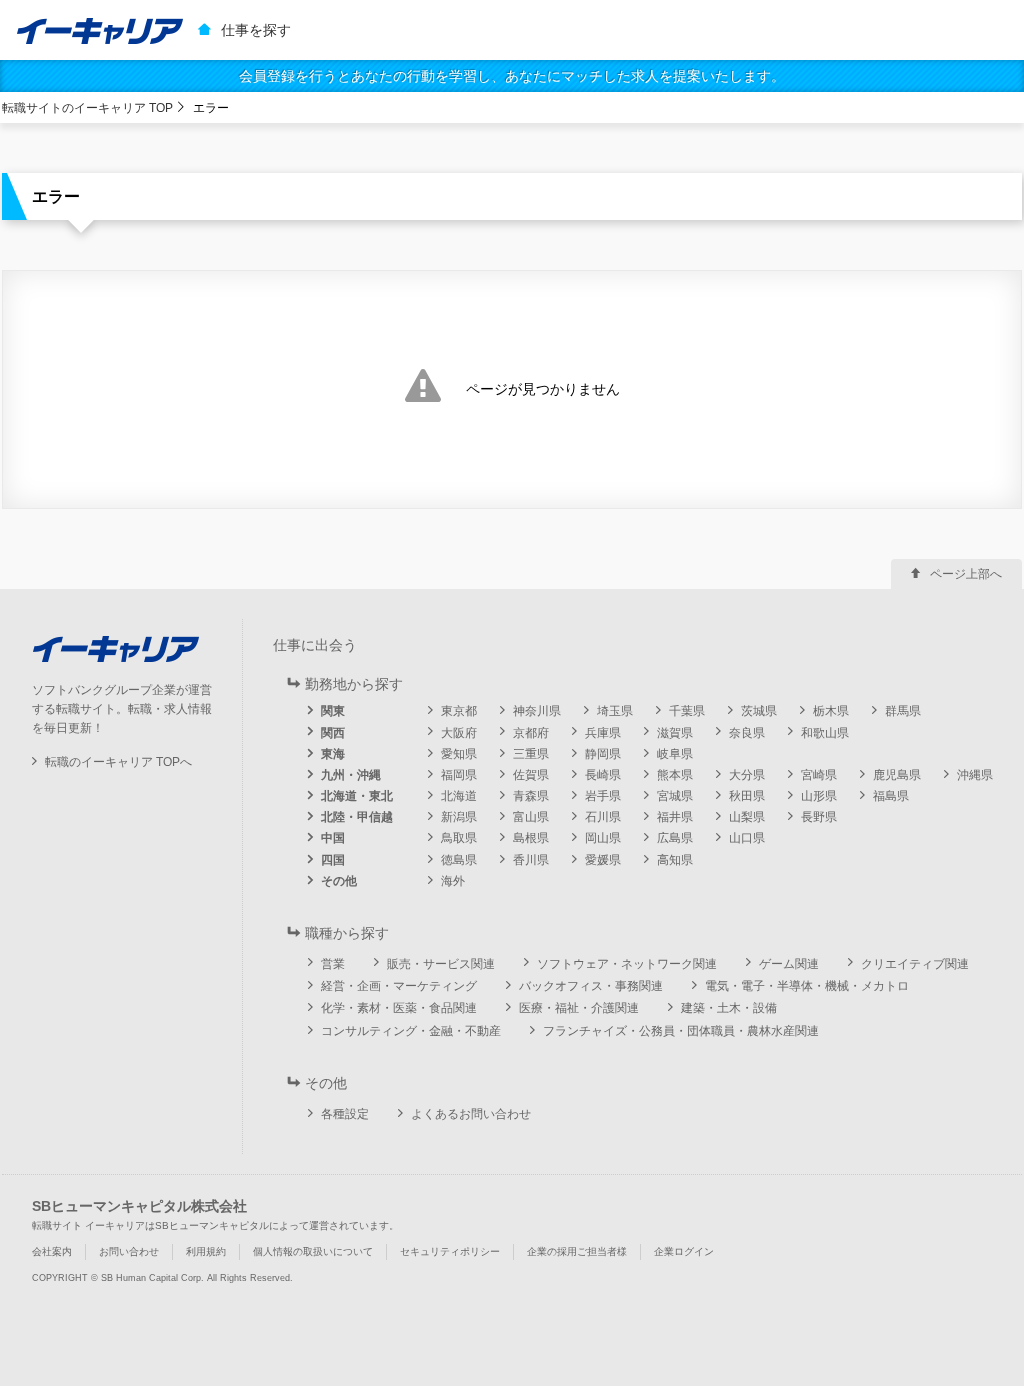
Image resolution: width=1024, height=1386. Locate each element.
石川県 (603, 817)
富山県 (531, 817)
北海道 (459, 796)
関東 (333, 711)
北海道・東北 (357, 796)
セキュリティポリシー (450, 1251)
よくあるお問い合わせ (471, 1114)
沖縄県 (975, 775)
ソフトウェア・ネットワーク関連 (627, 964)
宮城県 (675, 796)
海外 (453, 881)
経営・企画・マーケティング (399, 986)
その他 (339, 881)
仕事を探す (256, 30)
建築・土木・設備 (729, 1008)
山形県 (819, 796)
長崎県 (603, 775)
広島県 (675, 838)
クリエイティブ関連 (915, 964)
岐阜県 (675, 754)
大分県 (747, 775)
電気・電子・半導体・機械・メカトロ (807, 986)
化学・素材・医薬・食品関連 (399, 1008)
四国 (333, 860)
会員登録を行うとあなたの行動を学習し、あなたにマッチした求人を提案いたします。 (512, 76)
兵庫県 (603, 733)
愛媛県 (603, 860)
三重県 (531, 754)
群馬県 (903, 711)
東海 (333, 754)
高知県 (675, 860)
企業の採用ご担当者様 (577, 1251)
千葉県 (687, 711)
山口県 (747, 838)
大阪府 (459, 733)
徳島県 (459, 860)
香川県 (531, 860)
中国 (333, 838)
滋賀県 (675, 733)
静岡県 (603, 754)
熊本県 (675, 775)
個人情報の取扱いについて (313, 1251)
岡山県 (603, 838)
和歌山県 (825, 733)
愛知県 (459, 754)
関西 (333, 733)
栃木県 (831, 711)
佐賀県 (531, 775)
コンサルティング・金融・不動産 (411, 1031)
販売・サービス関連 (441, 964)
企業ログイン (684, 1251)
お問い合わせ (129, 1251)
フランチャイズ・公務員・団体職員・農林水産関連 (681, 1031)
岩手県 (603, 796)
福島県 (891, 796)
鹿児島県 (897, 775)
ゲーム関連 (789, 964)
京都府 (531, 733)
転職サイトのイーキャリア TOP (87, 108)
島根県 (531, 838)
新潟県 (459, 817)
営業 (333, 964)
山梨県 (747, 817)
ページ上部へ (966, 574)
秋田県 (747, 796)
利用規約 (206, 1251)
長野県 (819, 817)
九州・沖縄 (351, 775)
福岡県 (459, 775)
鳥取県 (459, 838)
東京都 (459, 711)
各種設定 (345, 1114)
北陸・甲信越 (357, 817)
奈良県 (747, 733)
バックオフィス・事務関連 (591, 986)
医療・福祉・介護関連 (579, 1008)
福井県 (675, 817)
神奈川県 (537, 711)
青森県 (531, 796)
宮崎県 (819, 775)
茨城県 (759, 711)
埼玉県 (615, 711)
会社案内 (52, 1251)
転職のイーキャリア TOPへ (118, 762)
